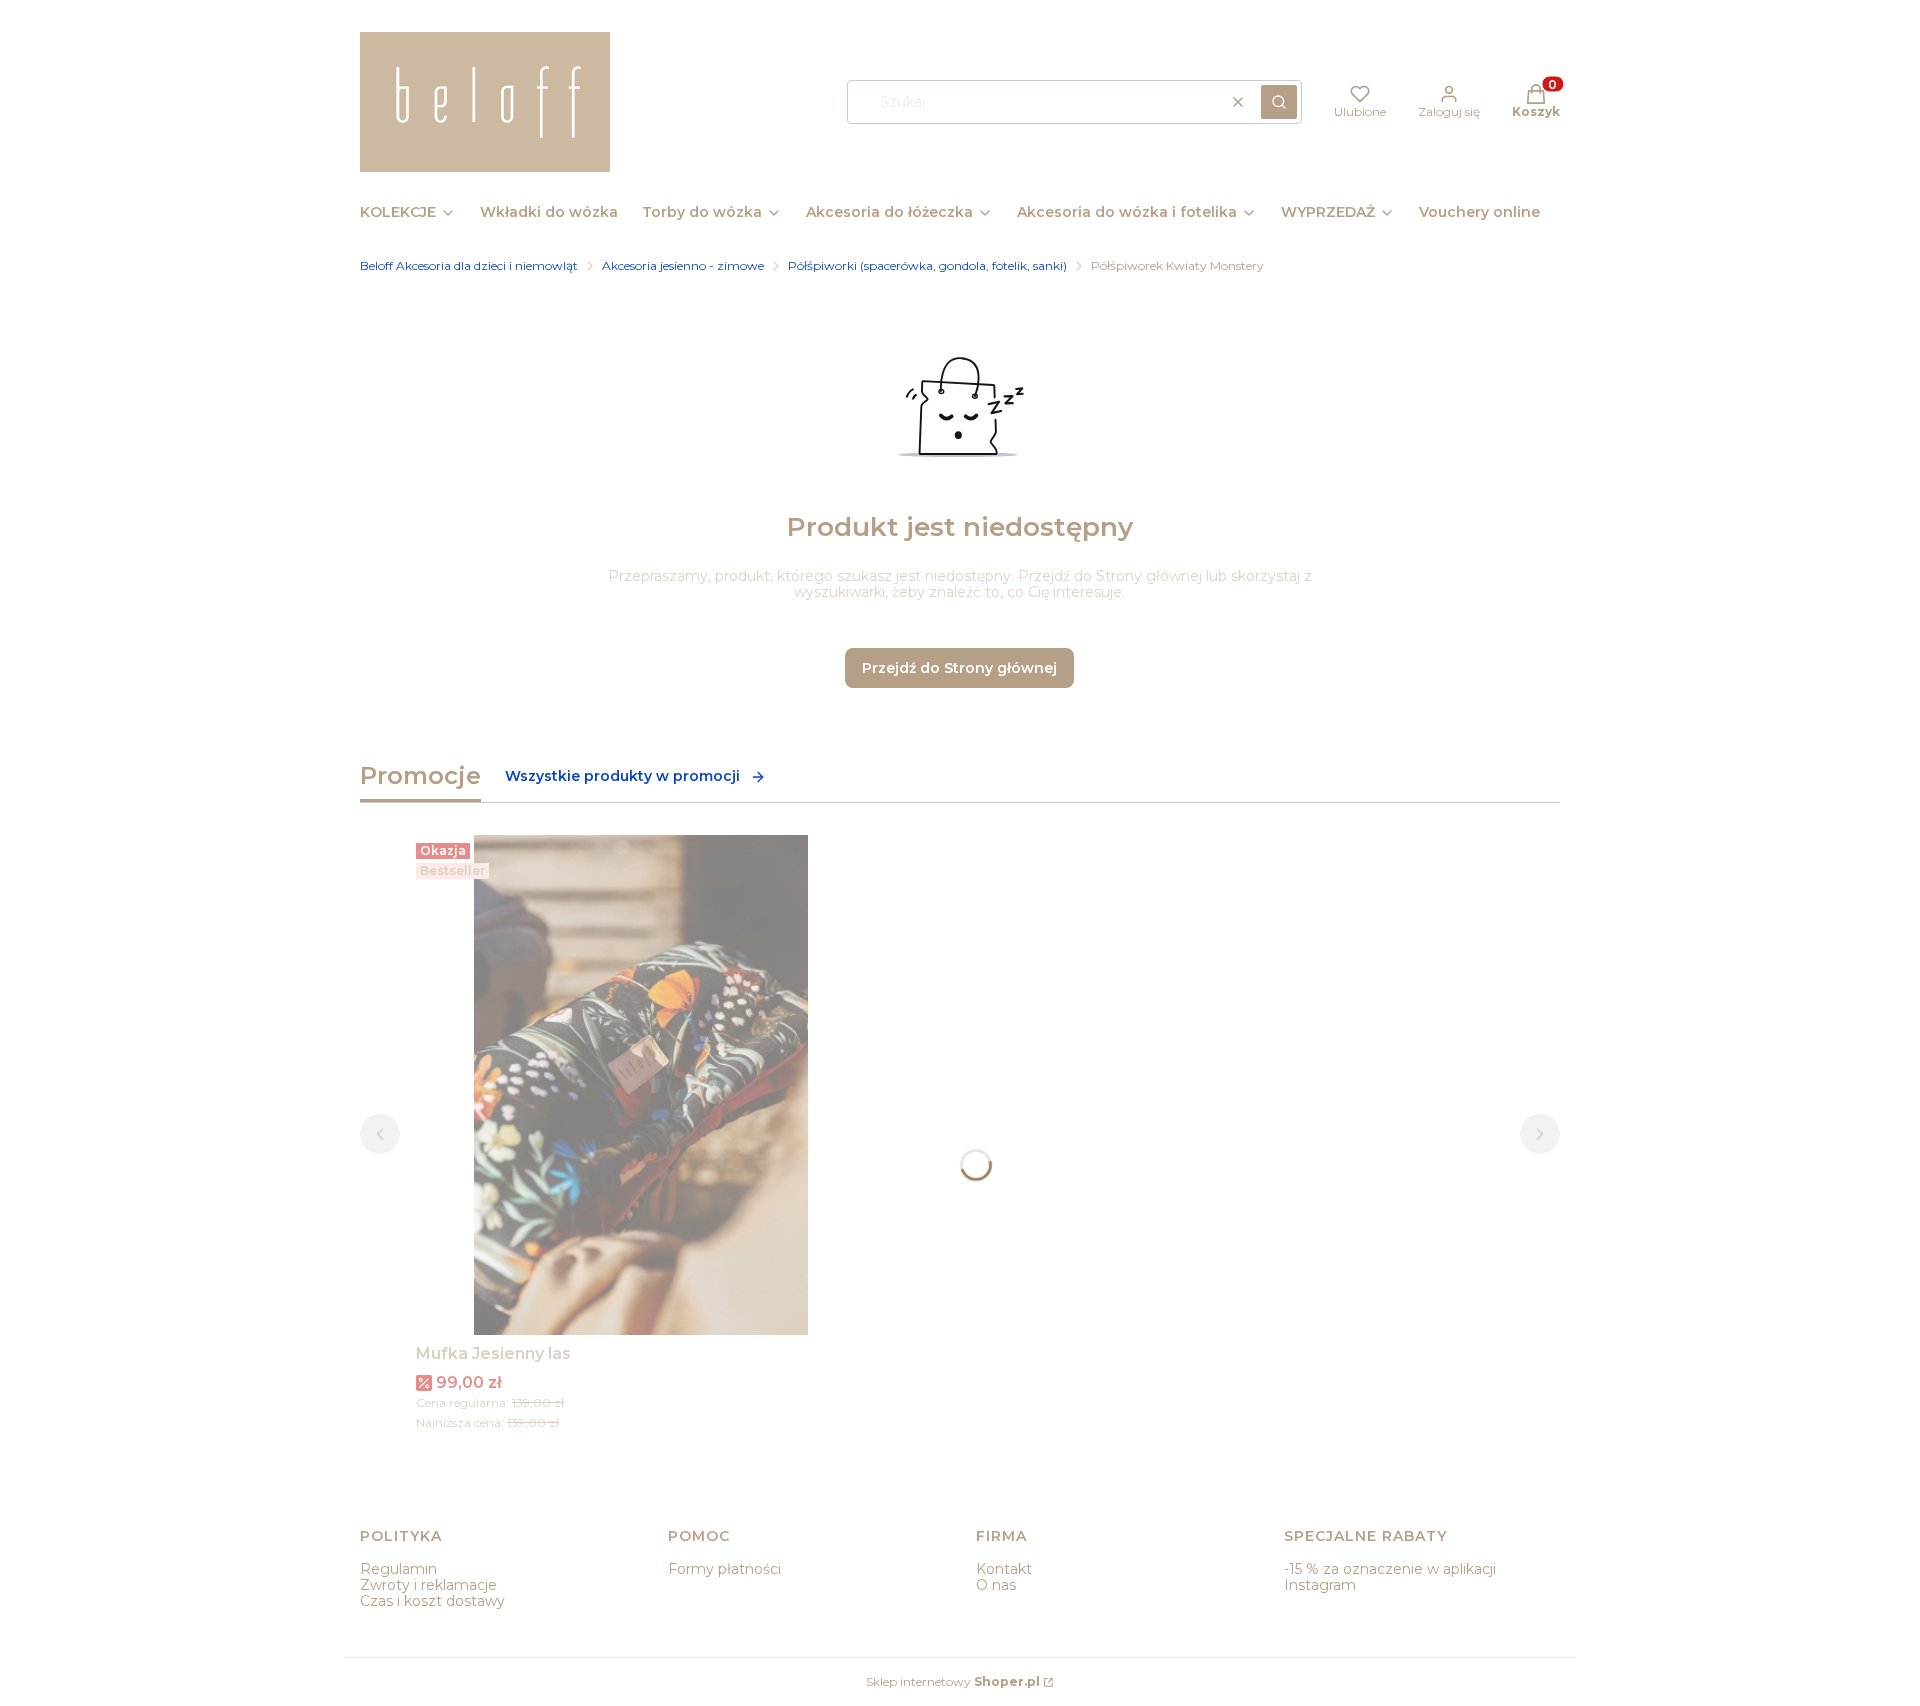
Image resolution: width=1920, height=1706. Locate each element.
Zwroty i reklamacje (428, 1585)
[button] (1279, 102)
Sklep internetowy (953, 1681)
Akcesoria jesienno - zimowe (683, 265)
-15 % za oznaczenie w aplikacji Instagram (1390, 1577)
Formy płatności (724, 1569)
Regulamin (398, 1569)
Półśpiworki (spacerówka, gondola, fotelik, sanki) (927, 265)
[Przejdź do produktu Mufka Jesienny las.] (641, 1085)
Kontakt (1004, 1569)
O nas (996, 1585)
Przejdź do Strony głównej (959, 668)
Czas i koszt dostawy (432, 1601)
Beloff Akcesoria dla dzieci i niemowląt (469, 265)
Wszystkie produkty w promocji (622, 776)
